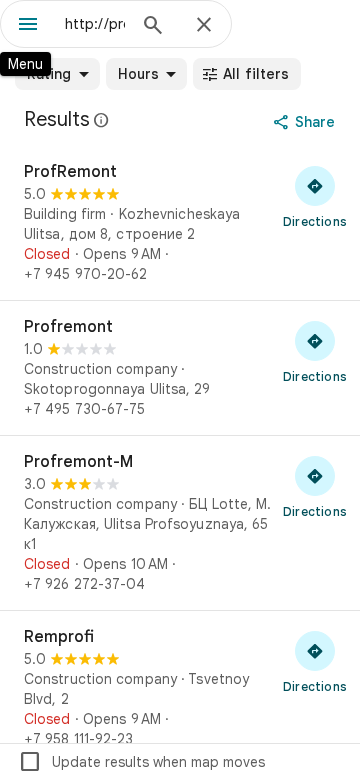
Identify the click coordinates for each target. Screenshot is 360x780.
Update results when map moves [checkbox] (141, 762)
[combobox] (95, 24)
